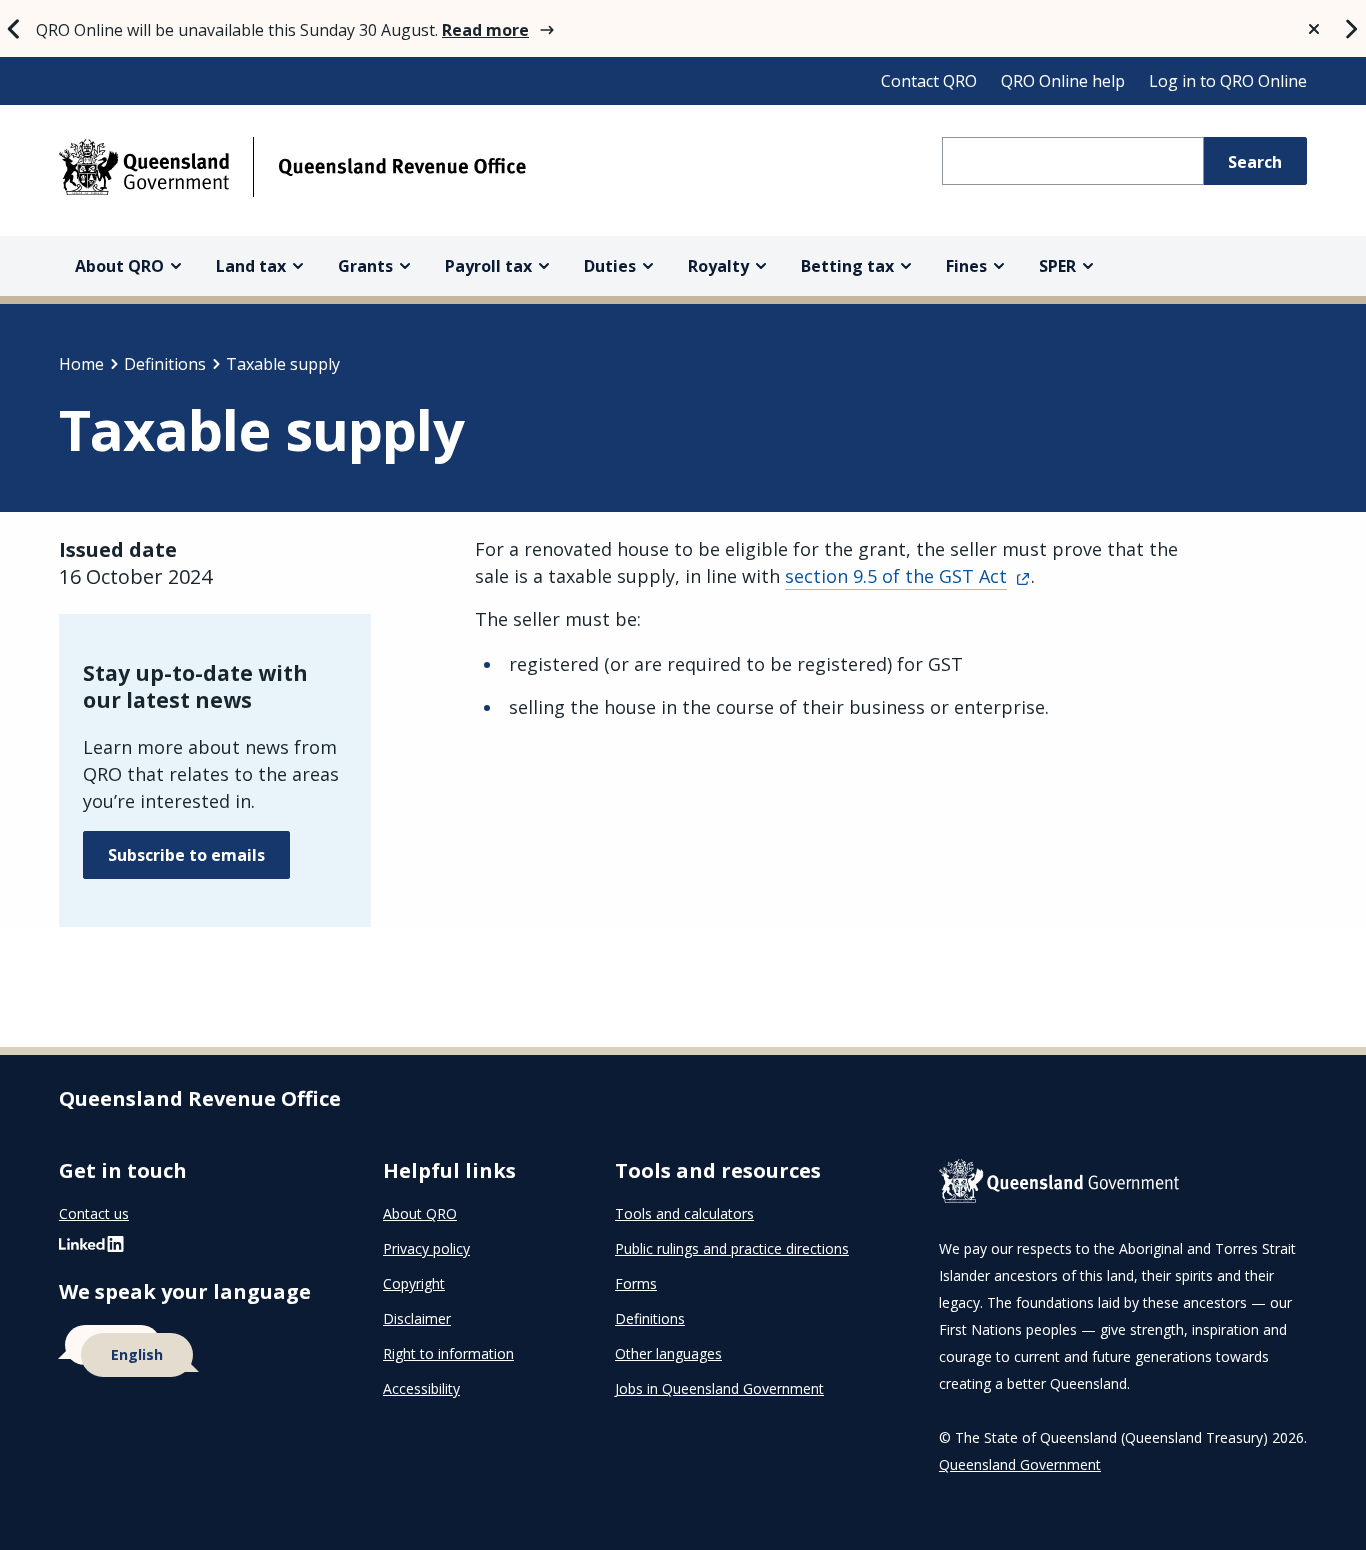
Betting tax (847, 266)
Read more (485, 30)
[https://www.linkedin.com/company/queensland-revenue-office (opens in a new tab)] (91, 1248)
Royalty (718, 266)
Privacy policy (426, 1248)
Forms (636, 1283)
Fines (966, 266)
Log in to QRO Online (1228, 81)
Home (81, 364)
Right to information (448, 1353)
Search (1255, 162)
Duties (610, 266)
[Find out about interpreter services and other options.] (197, 1352)
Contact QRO (929, 81)
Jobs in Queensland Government (719, 1388)
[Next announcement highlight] (1352, 28)
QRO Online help (1063, 81)
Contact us (94, 1213)
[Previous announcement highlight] (14, 28)
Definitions (165, 364)
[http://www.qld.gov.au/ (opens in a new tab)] (1123, 1185)
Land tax (251, 266)
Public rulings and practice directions (732, 1248)
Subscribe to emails (186, 855)
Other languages (668, 1353)
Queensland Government (1020, 1464)
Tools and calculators (684, 1213)
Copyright (414, 1283)
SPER (1057, 266)
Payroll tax (488, 266)
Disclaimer (417, 1318)
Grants (365, 266)
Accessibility (421, 1388)
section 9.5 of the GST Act (896, 576)
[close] (1314, 29)
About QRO (119, 266)
